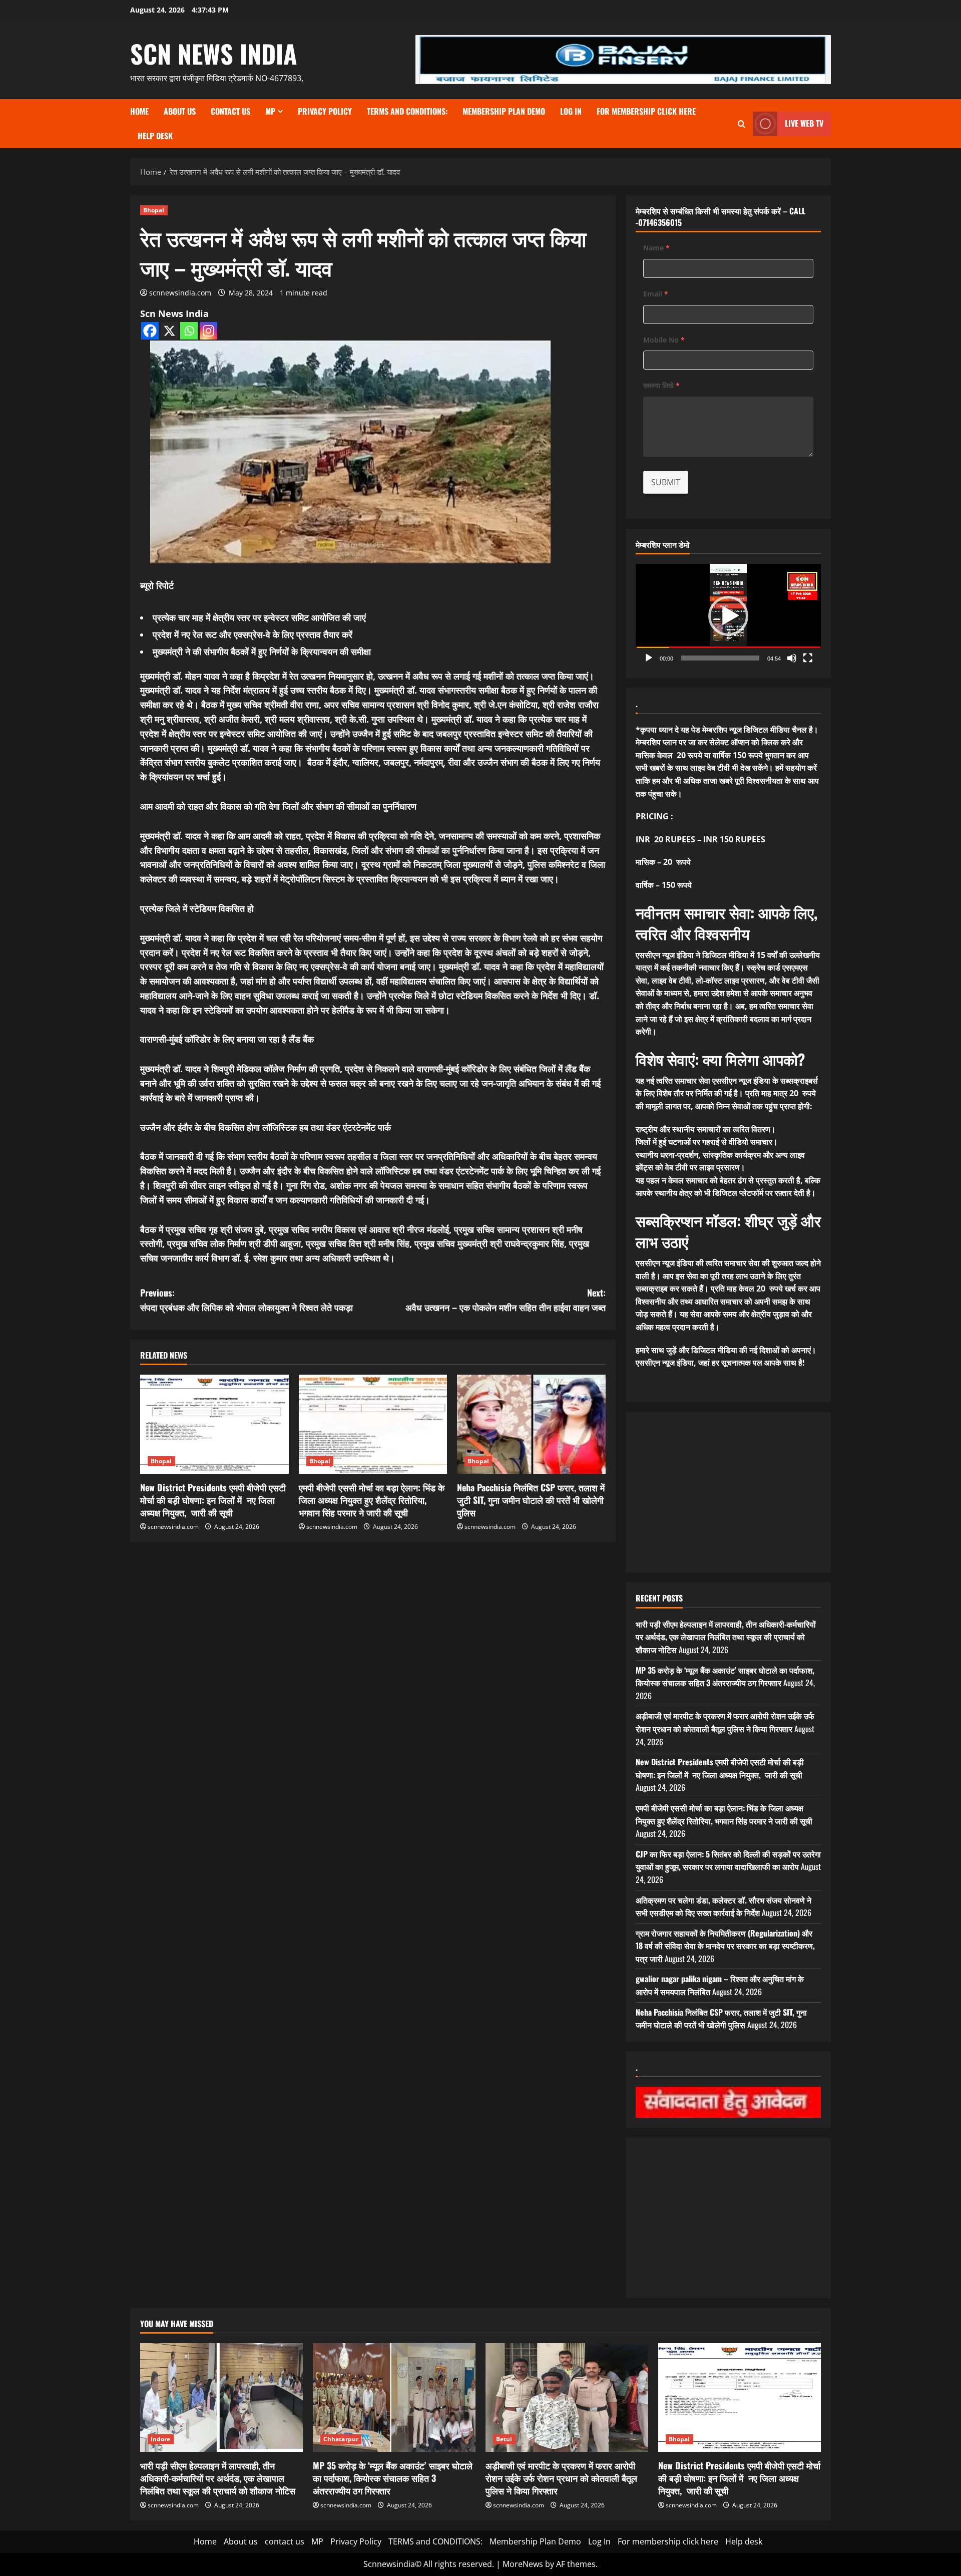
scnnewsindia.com (180, 293)
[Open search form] (742, 124)
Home (139, 111)
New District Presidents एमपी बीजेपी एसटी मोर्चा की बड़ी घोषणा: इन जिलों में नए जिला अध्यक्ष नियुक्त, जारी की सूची (213, 1500)
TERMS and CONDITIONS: (407, 111)
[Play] (649, 658)
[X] (169, 331)
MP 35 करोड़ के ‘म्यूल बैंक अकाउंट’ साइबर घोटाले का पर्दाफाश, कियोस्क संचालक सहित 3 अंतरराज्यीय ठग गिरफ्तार (725, 1677)
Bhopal (154, 210)
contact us (230, 111)
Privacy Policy (325, 111)
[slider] (720, 658)
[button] (728, 616)
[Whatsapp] (189, 331)
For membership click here (646, 111)
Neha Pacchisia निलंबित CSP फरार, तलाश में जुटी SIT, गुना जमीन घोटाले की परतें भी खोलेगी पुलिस (531, 1500)
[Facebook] (150, 331)
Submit (666, 482)
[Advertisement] (728, 1492)
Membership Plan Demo (504, 111)
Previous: (247, 1300)
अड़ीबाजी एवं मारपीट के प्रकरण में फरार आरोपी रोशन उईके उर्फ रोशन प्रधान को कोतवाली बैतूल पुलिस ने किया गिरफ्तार (725, 1722)
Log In (571, 111)
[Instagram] (208, 331)
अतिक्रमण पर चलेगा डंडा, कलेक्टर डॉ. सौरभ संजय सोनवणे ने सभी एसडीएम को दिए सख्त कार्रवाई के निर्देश (724, 1906)
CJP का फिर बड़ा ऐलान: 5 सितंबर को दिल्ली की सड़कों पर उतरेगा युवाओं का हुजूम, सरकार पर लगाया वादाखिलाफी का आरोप (728, 1860)
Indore (161, 2439)
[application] (728, 616)
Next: (506, 1300)
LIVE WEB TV (804, 123)
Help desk (155, 136)
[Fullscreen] (808, 658)
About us (180, 111)
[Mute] (792, 658)
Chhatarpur (341, 2439)
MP (270, 111)
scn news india (214, 53)
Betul (504, 2439)
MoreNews (523, 2564)
